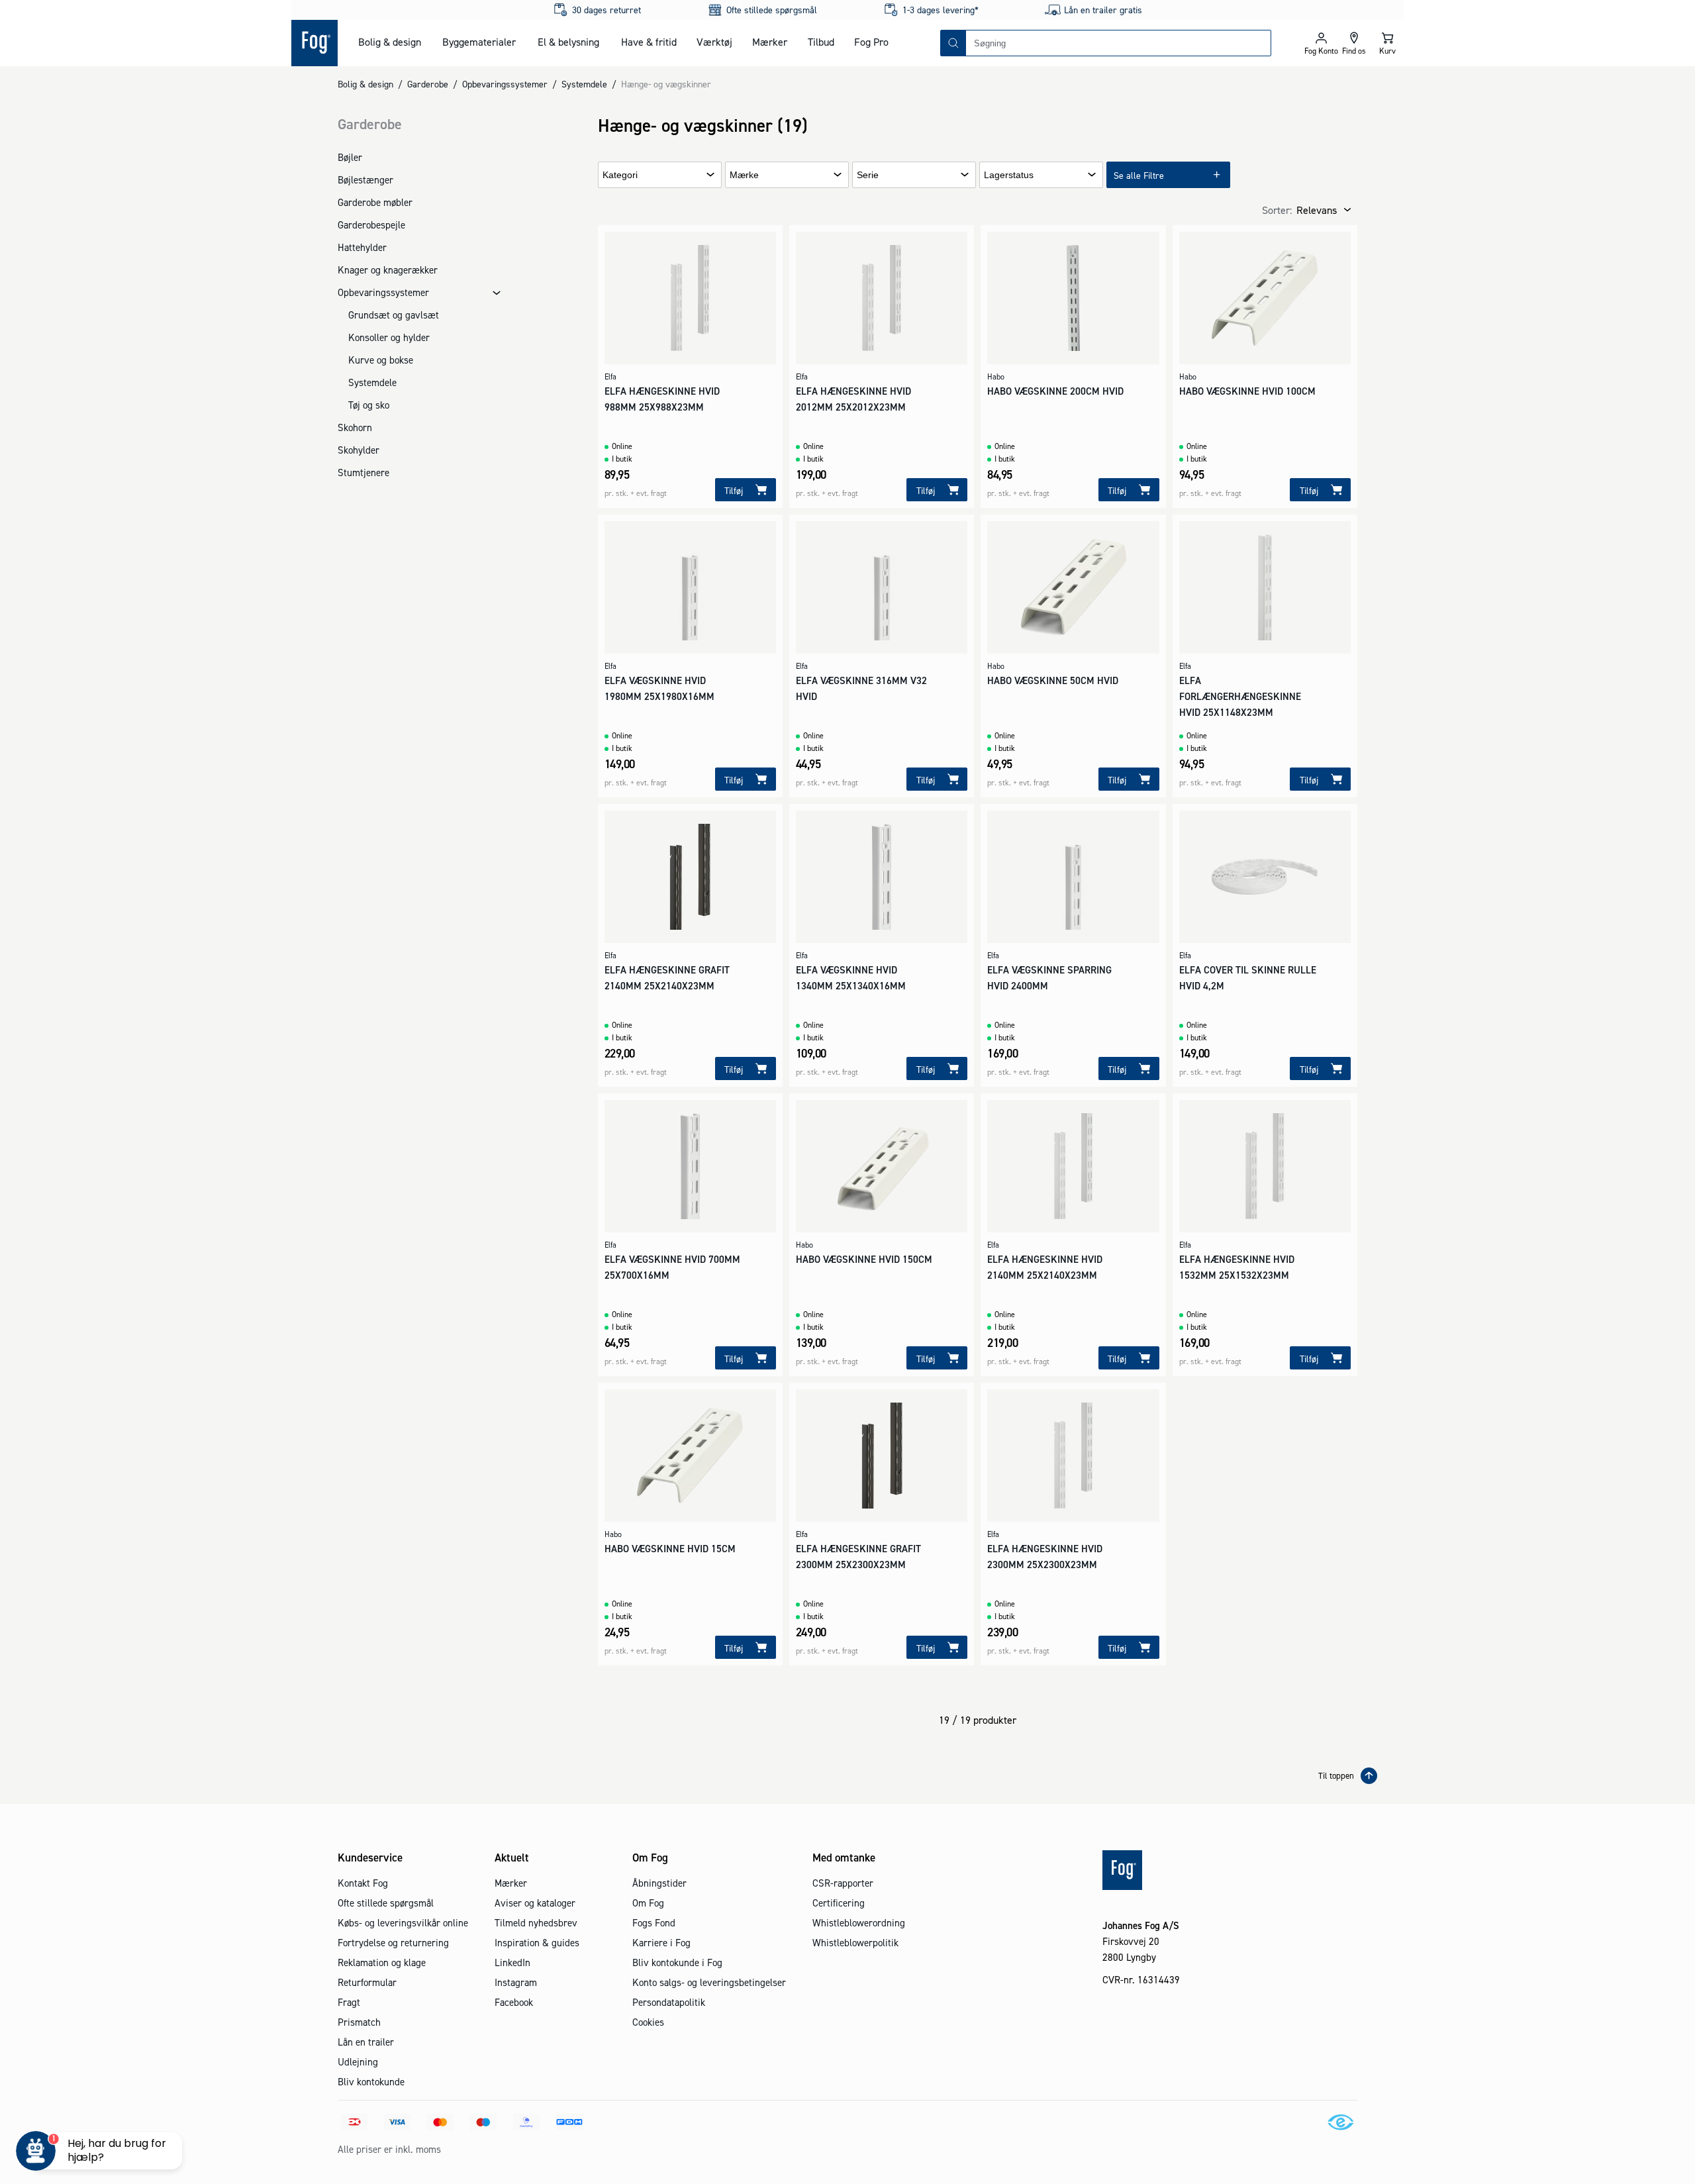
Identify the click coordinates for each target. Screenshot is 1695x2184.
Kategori (620, 175)
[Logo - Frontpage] (315, 43)
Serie (868, 175)
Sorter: (1277, 210)
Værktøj (714, 42)
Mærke (744, 175)
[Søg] (953, 43)
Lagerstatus (1009, 175)
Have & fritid (649, 42)
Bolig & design (390, 42)
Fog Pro (871, 42)
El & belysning (568, 42)
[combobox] (1118, 43)
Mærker (770, 42)
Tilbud (821, 42)
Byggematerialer (479, 42)
